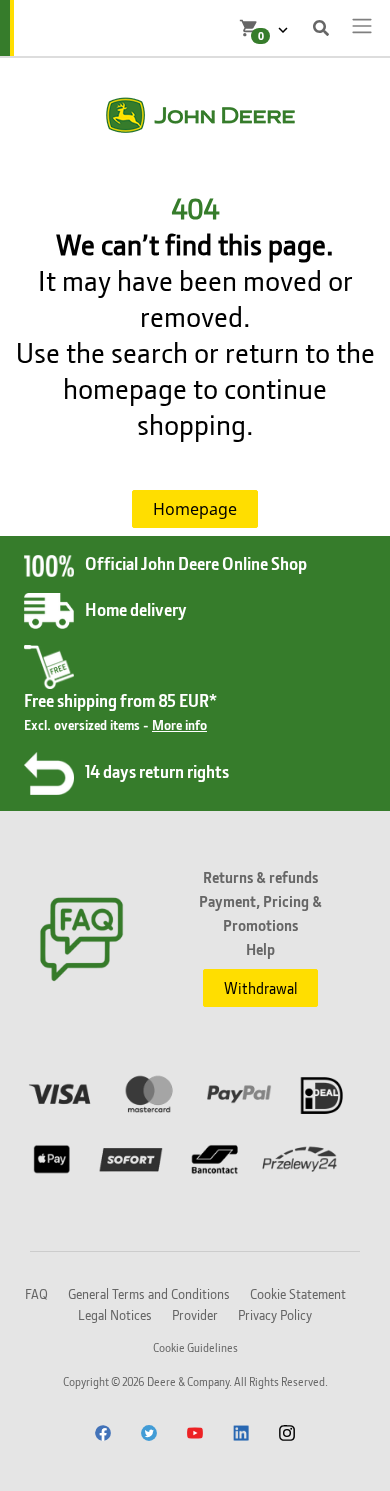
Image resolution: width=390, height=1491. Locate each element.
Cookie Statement (298, 1293)
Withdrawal (260, 988)
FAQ (36, 1293)
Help (260, 949)
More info (179, 724)
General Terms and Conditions (149, 1293)
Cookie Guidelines (195, 1347)
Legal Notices (115, 1314)
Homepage (195, 509)
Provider (195, 1314)
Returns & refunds (260, 877)
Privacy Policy (275, 1314)
